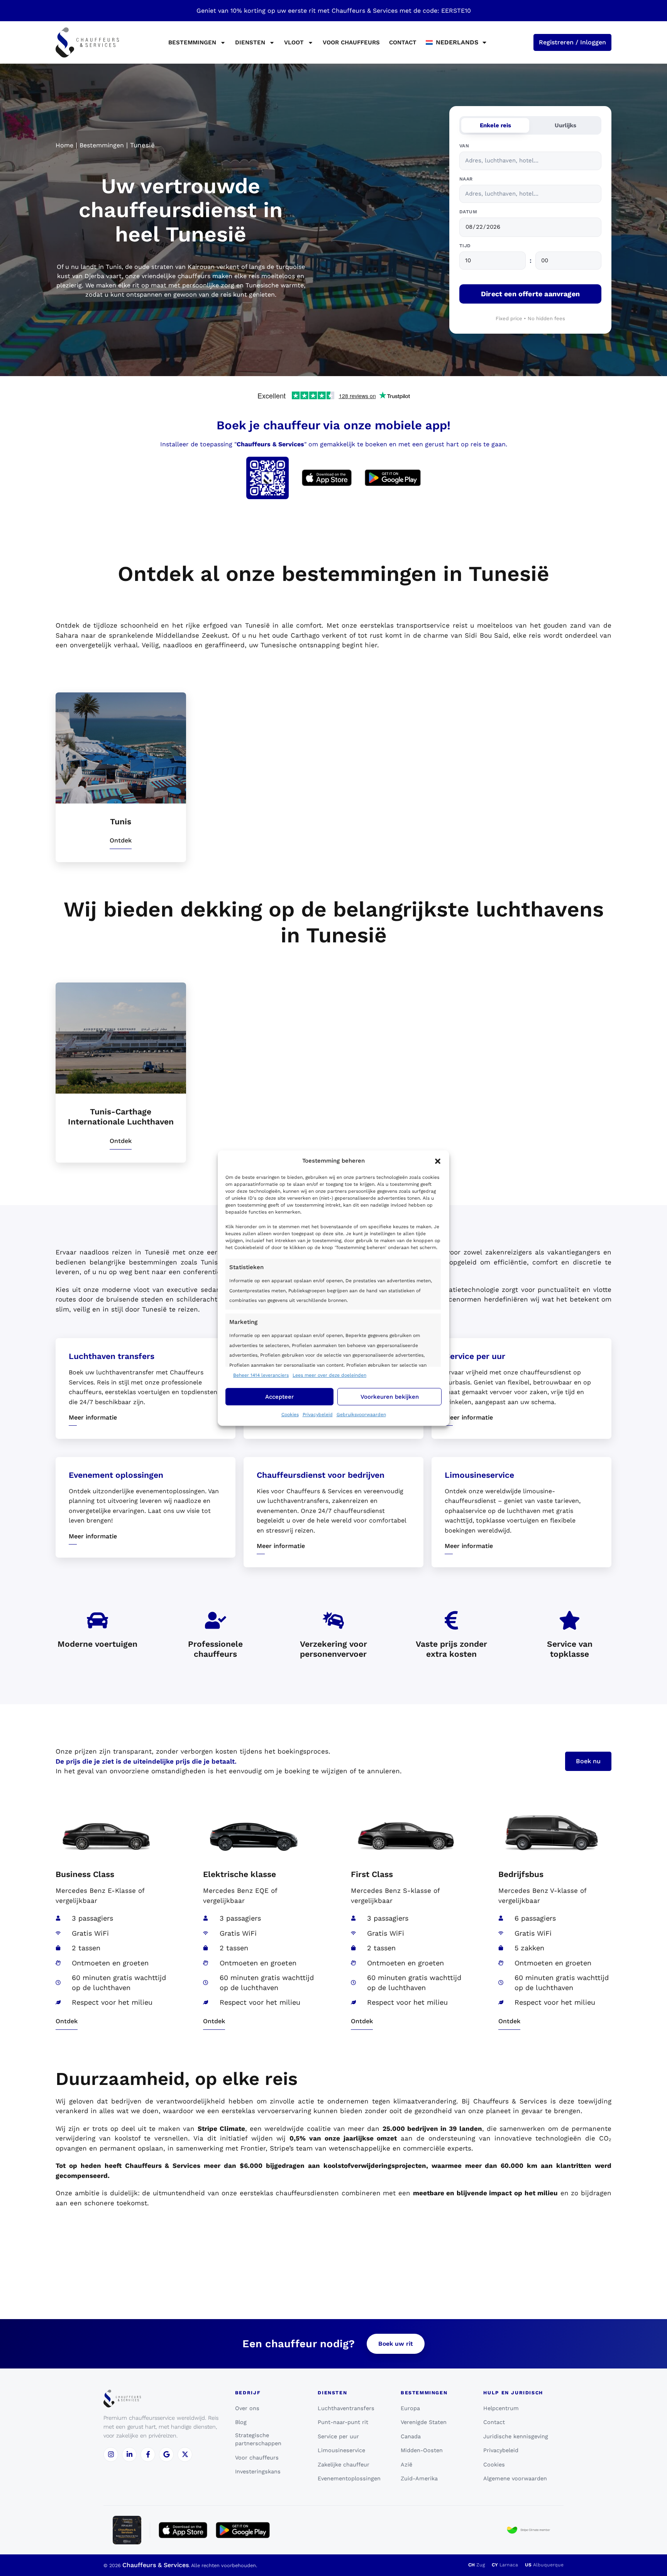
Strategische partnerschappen (258, 2439)
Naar (466, 179)
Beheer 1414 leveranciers (261, 1375)
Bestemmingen (102, 145)
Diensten (250, 42)
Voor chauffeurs (351, 42)
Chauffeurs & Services (156, 2565)
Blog (241, 2422)
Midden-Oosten (422, 2450)
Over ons (247, 2408)
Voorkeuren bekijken (390, 1397)
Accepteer (279, 1397)
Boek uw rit (396, 2344)
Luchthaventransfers (346, 2408)
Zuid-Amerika (419, 2478)
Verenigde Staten (424, 2422)
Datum (468, 212)
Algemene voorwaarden (515, 2478)
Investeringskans (258, 2471)
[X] (185, 2454)
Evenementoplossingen (349, 2478)
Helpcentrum (501, 2408)
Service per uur (338, 2436)
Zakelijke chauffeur (344, 2465)
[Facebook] (148, 2454)
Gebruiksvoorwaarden (361, 1415)
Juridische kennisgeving (516, 2436)
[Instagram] (111, 2454)
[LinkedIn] (129, 2454)
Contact (403, 42)
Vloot (294, 42)
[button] (438, 1161)
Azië (406, 2465)
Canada (411, 2436)
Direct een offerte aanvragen (530, 294)
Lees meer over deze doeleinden (329, 1375)
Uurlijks (565, 125)
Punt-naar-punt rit (343, 2422)
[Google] (166, 2454)
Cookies (290, 1415)
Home (64, 145)
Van (464, 146)
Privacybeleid (318, 1415)
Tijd (465, 246)
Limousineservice (341, 2450)
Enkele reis (495, 125)
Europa (410, 2408)
